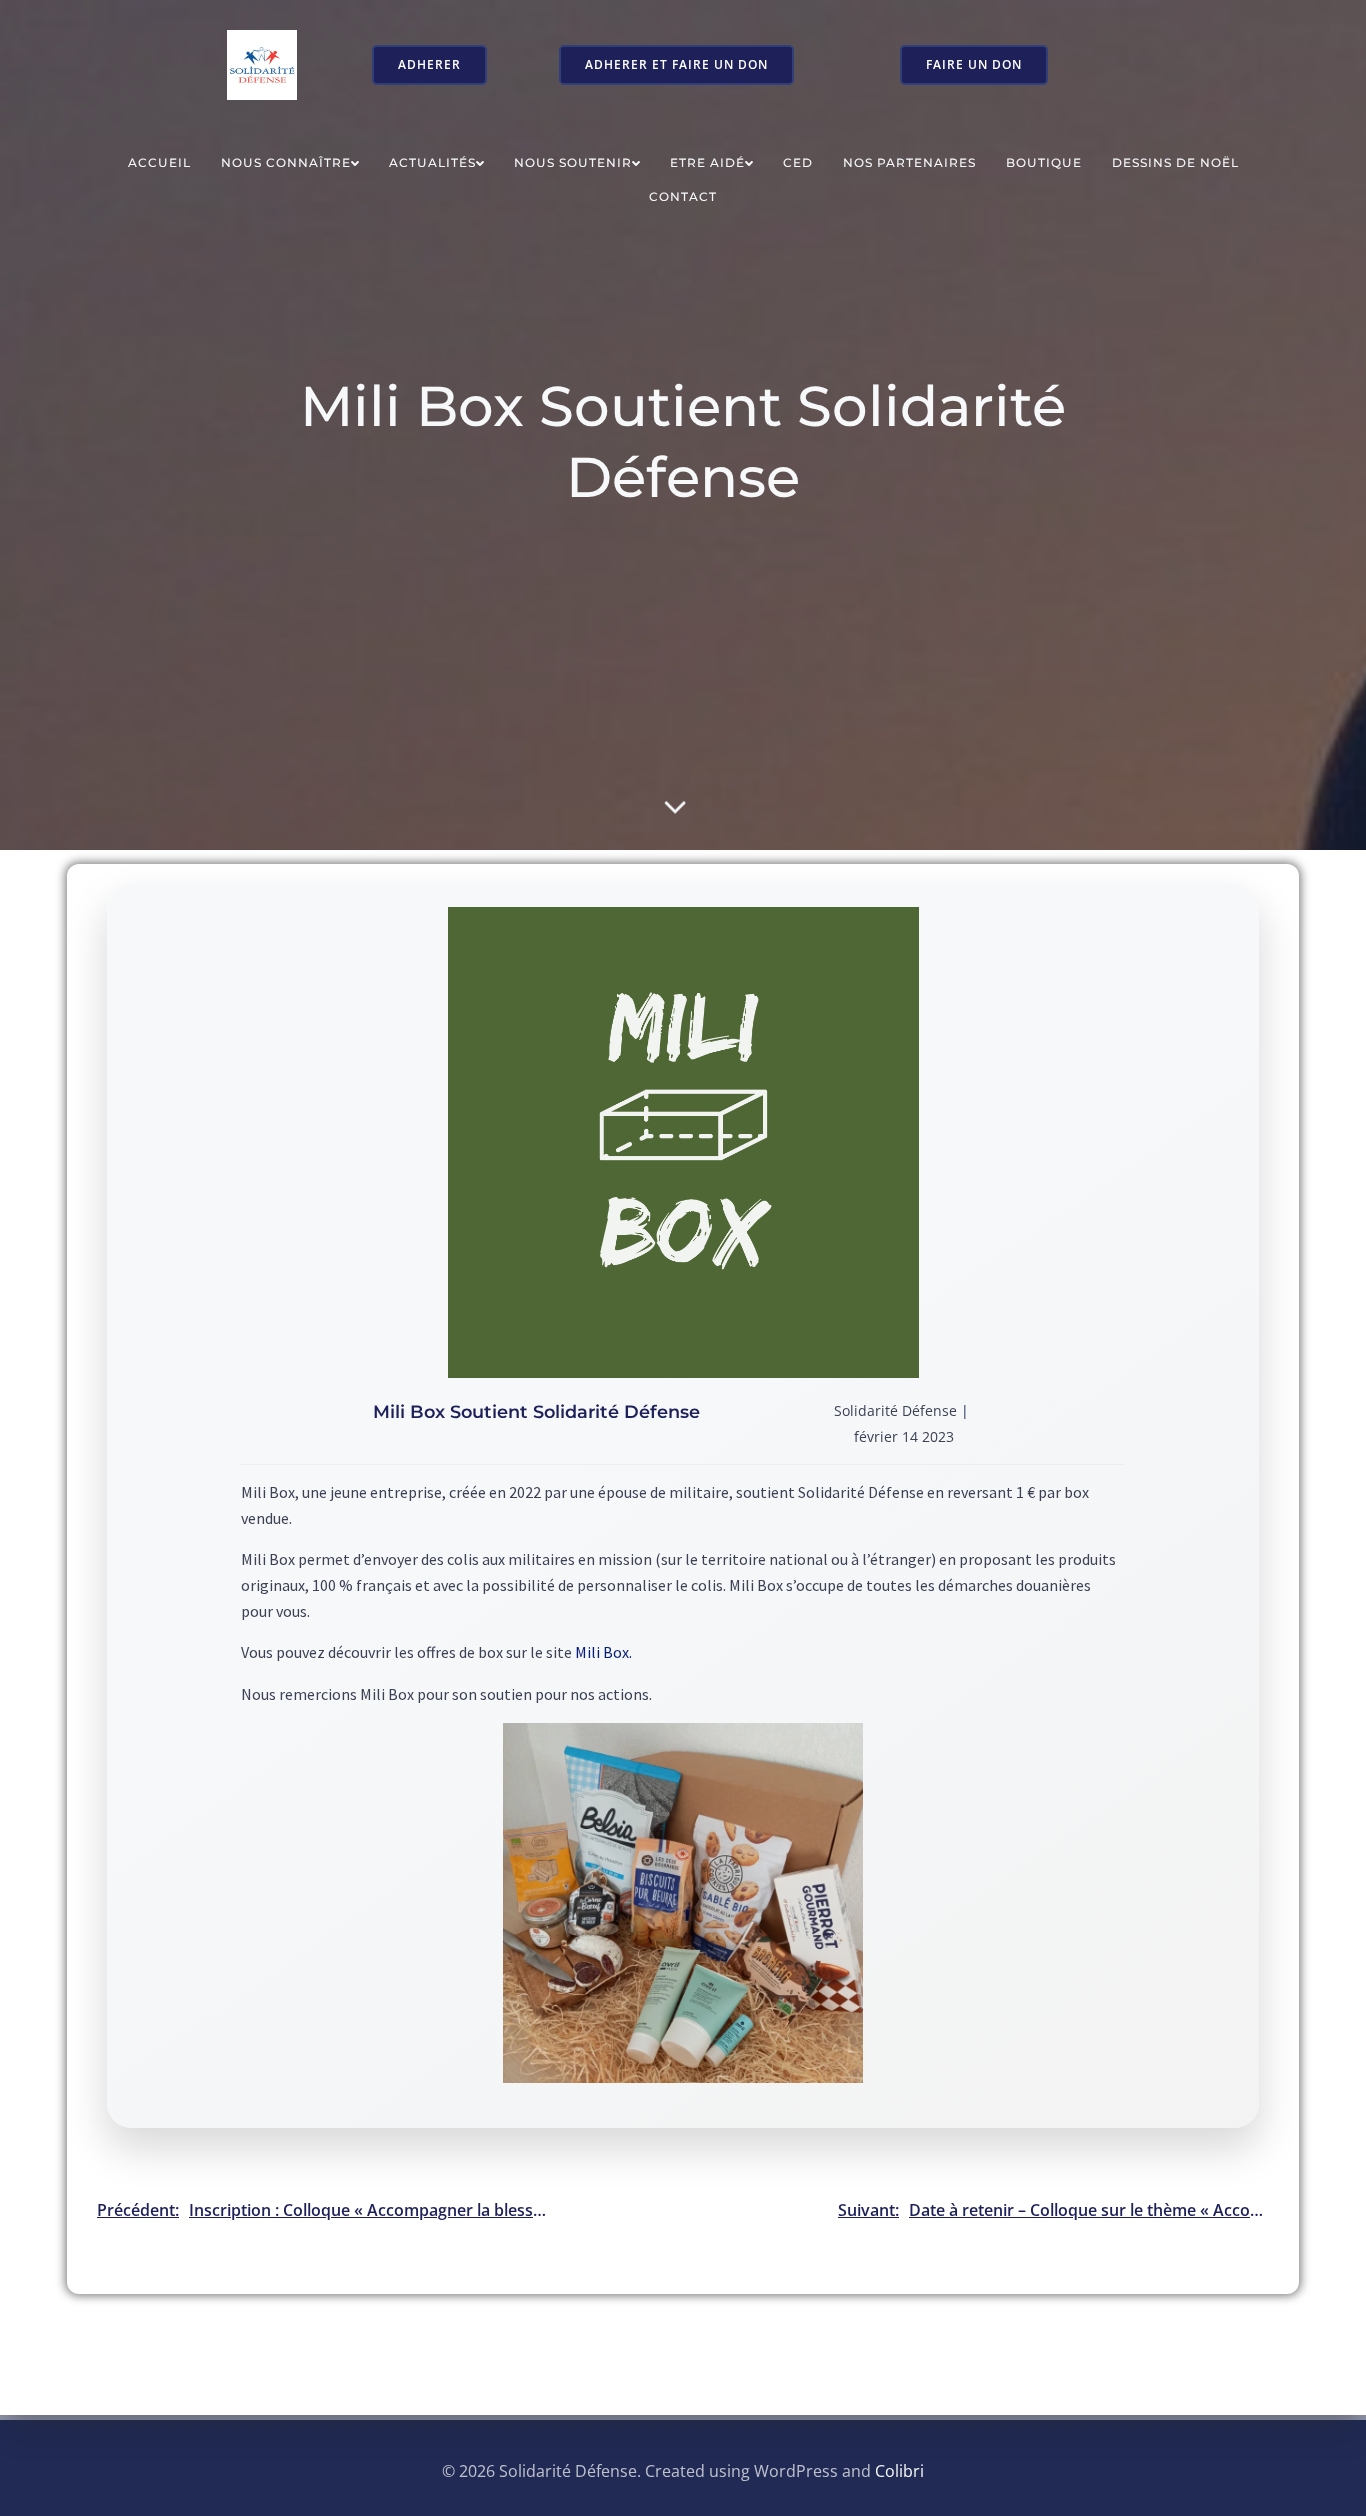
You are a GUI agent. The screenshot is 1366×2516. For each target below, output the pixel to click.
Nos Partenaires (909, 162)
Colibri (899, 2471)
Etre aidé (707, 162)
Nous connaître (286, 162)
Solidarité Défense (895, 1410)
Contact (683, 196)
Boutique (1044, 162)
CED (798, 162)
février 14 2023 (904, 1436)
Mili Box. (603, 1652)
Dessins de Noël (1175, 162)
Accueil (159, 162)
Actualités (432, 162)
